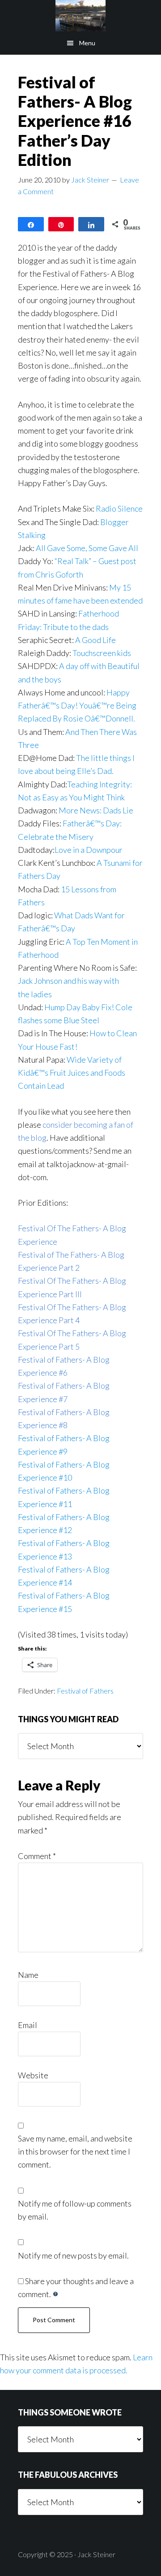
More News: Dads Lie (97, 810)
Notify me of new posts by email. (73, 2255)
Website (33, 2075)
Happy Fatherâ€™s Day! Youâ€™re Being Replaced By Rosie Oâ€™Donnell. (77, 706)
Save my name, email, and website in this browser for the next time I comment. (75, 2152)
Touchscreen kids (102, 653)
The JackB (80, 16)
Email (28, 2025)
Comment (37, 1856)
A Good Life (95, 640)
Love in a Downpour (89, 850)
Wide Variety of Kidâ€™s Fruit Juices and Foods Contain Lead (72, 1073)
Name (28, 1975)
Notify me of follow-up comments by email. (75, 2210)
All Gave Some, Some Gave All (86, 548)
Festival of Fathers (85, 1691)
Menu (87, 43)
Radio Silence (119, 508)
